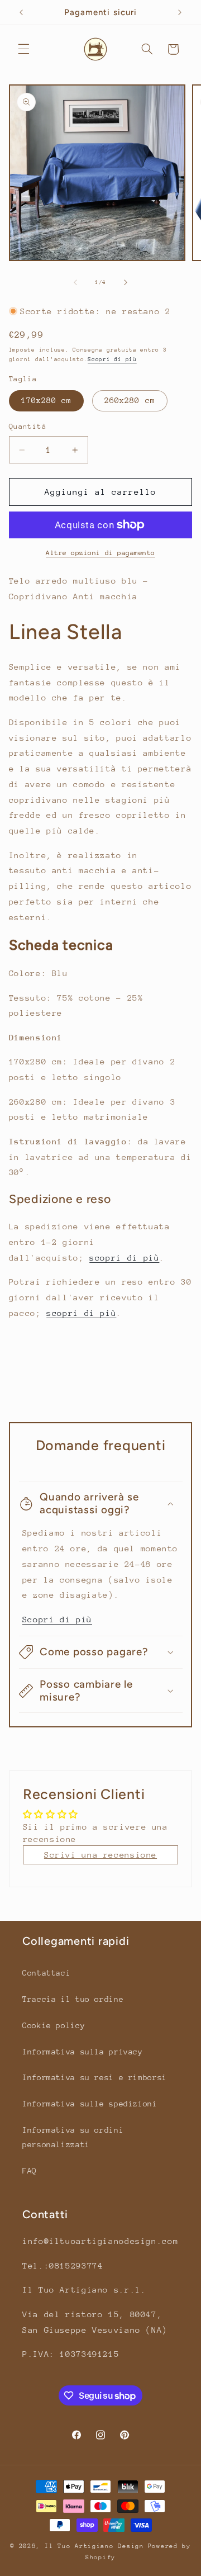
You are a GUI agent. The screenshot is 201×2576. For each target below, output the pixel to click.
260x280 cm (130, 400)
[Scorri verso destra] (126, 282)
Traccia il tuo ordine (73, 1999)
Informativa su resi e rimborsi (95, 2077)
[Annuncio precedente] (21, 12)
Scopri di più (112, 359)
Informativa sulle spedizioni (90, 2104)
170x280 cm (47, 400)
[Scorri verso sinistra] (75, 282)
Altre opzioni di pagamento (100, 553)
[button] (23, 49)
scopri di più (124, 1258)
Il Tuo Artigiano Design (94, 2546)
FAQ (30, 2171)
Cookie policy (54, 2025)
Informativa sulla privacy (83, 2052)
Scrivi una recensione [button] (100, 1855)
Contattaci (46, 1973)
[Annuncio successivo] (180, 12)
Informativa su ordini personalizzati (73, 2137)
